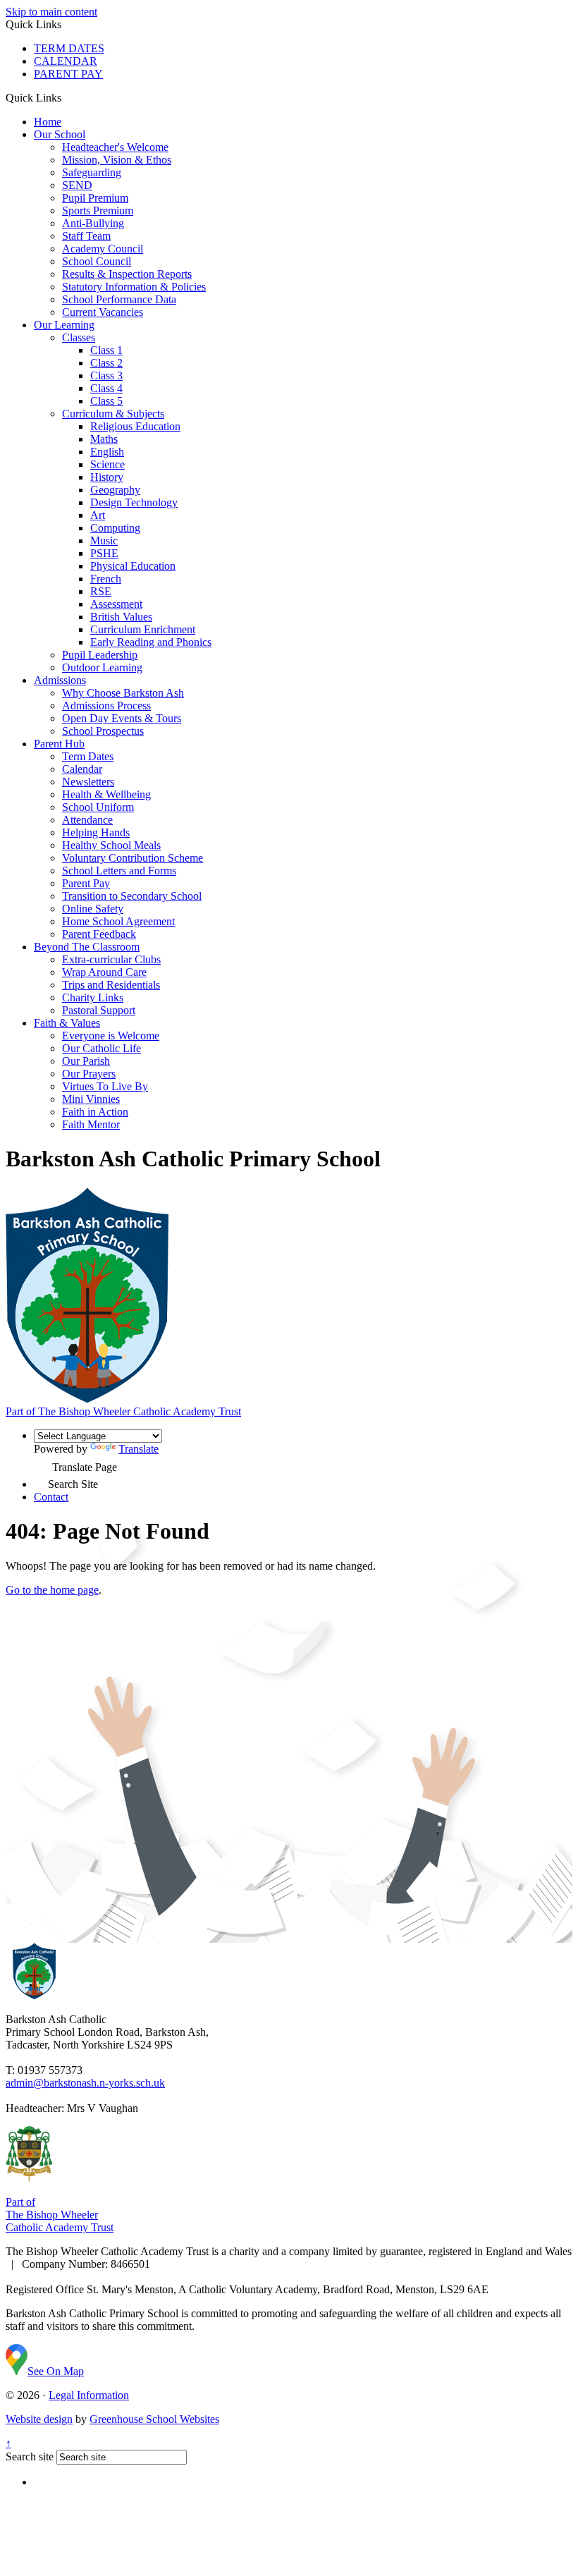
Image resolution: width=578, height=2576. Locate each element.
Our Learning (64, 325)
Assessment (116, 604)
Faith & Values (67, 1023)
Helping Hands (96, 832)
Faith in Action (95, 1112)
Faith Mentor (91, 1124)
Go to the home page (52, 1590)
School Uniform (98, 807)
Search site (30, 2456)
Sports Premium (98, 210)
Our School (60, 134)
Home (48, 122)
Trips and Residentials (111, 985)
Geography (115, 490)
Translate (139, 1449)
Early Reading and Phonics (151, 642)
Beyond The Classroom (87, 947)
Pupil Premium (95, 198)
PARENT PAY (68, 74)
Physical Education (133, 566)
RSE (101, 591)
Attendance (87, 820)
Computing (115, 528)
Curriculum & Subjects (113, 414)
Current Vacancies (103, 312)
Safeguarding (92, 172)
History (107, 477)
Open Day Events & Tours (122, 718)
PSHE (104, 553)
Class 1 (106, 350)
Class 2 (106, 363)
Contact (51, 1497)
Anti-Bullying (93, 223)
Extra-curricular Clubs (111, 959)
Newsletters (88, 782)
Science (107, 464)
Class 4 (106, 388)
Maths (104, 439)
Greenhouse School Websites (154, 2419)
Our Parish (86, 1061)
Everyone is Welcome (111, 1036)
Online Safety (93, 909)
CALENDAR (66, 61)
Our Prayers (89, 1074)
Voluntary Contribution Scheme (133, 858)
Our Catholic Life (102, 1048)
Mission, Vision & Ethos (117, 160)
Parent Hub (59, 744)
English (107, 452)
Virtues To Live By (105, 1086)
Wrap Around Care (104, 972)
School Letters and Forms (119, 871)
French (106, 579)
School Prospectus (103, 731)
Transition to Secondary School (132, 896)
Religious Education (135, 426)
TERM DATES (69, 48)
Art (98, 515)
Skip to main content (51, 12)
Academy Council (103, 249)
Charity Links (93, 997)
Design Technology (134, 502)
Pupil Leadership (100, 655)
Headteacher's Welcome (115, 147)
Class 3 (106, 376)
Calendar (82, 769)
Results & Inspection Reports (127, 274)
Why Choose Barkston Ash (123, 693)
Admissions (60, 680)
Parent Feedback (99, 934)
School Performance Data (119, 299)
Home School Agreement (118, 921)
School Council (97, 261)
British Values (121, 617)
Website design (39, 2419)
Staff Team (86, 236)
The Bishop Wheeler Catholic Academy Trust (123, 1411)
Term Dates (88, 756)
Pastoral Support (99, 1010)
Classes (79, 337)
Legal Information (89, 2395)
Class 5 (106, 401)
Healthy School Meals (111, 845)
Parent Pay (86, 883)
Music (104, 541)
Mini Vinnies (91, 1099)
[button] (67, 97)
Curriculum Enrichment (143, 629)
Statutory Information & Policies (134, 287)
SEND (77, 185)
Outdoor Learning (102, 667)
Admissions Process (106, 706)
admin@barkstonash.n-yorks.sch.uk (85, 2083)
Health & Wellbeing (106, 794)
